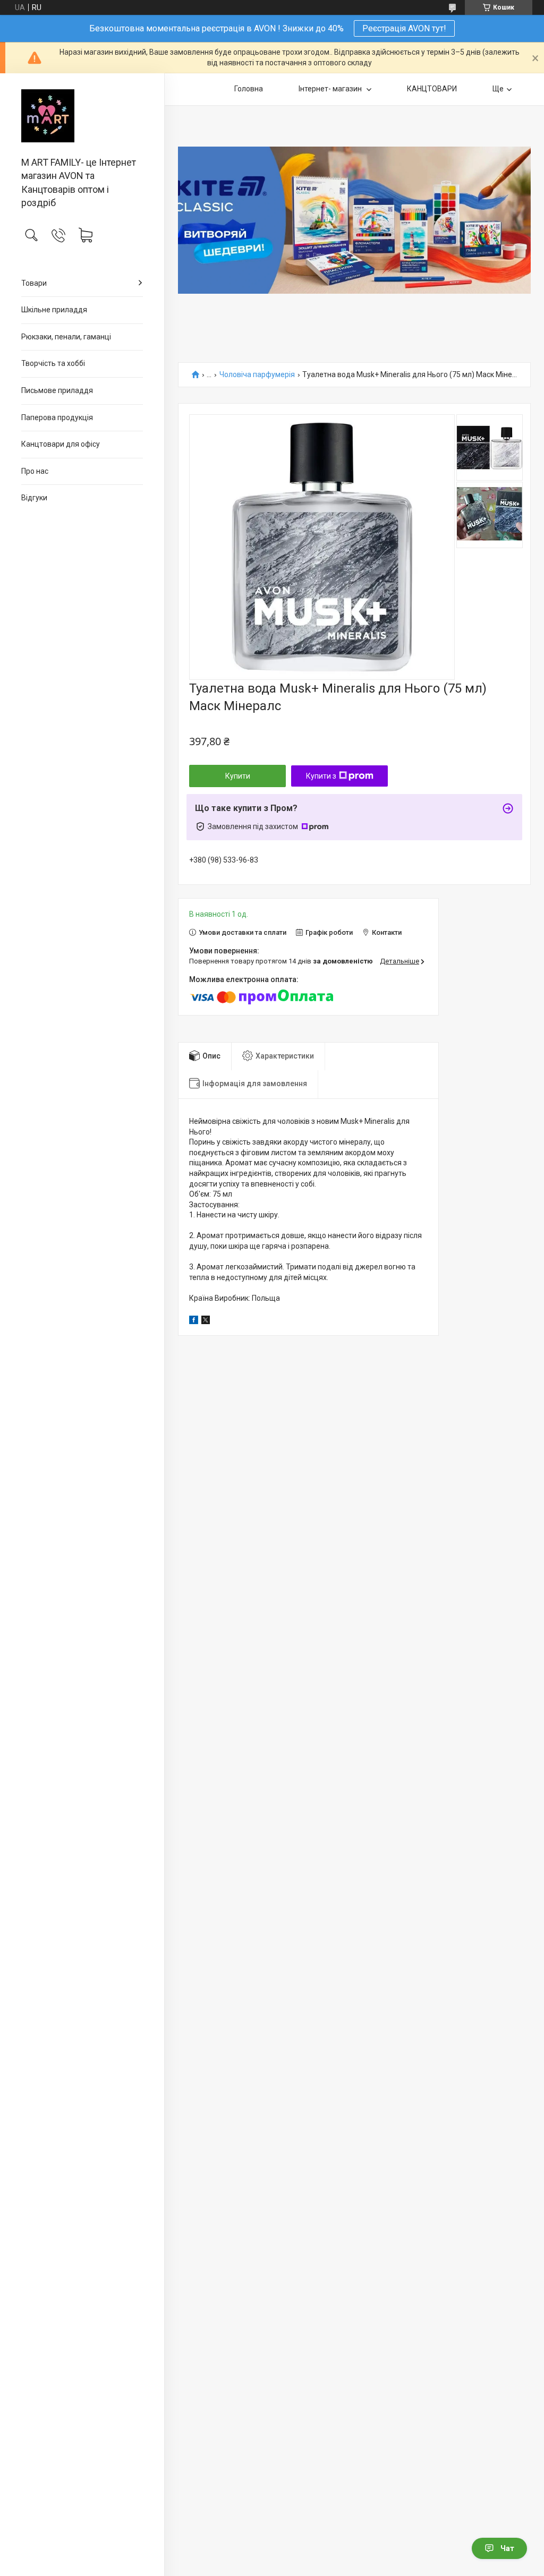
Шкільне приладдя (54, 310)
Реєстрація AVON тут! (404, 28)
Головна (249, 89)
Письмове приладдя (57, 390)
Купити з (321, 776)
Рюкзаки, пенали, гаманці (66, 337)
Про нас (35, 471)
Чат (507, 2548)
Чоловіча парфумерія (257, 375)
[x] (206, 1321)
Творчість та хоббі (53, 363)
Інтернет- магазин (331, 89)
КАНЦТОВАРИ (432, 89)
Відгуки (34, 498)
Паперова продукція (57, 417)
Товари (34, 283)
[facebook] (194, 1321)
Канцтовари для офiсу (61, 444)
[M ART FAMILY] (82, 116)
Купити (238, 776)
